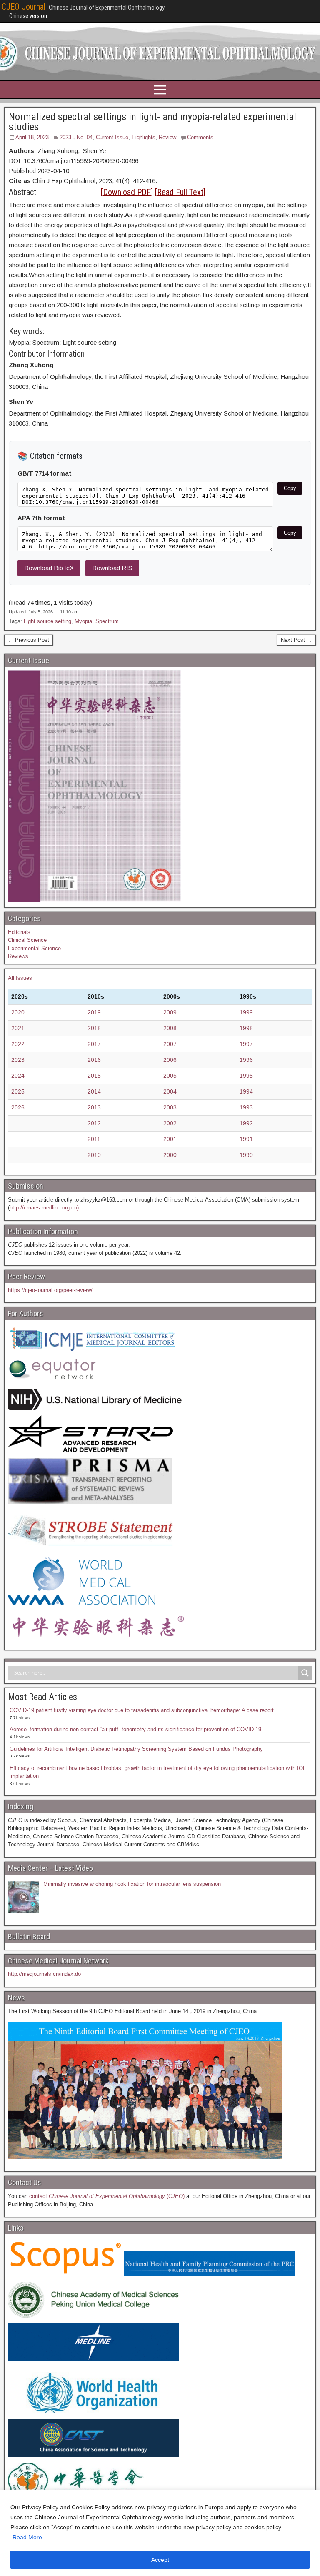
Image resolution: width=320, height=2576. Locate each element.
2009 (170, 1012)
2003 (170, 1107)
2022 (18, 1044)
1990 (246, 1155)
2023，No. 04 (76, 137)
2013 (94, 1107)
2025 (18, 1091)
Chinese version (28, 16)
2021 (18, 1028)
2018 (94, 1028)
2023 (18, 1060)
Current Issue (112, 137)
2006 (170, 1060)
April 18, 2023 (32, 137)
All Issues (20, 978)
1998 (246, 1028)
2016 (94, 1060)
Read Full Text (180, 192)
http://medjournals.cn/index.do (44, 1974)
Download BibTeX (49, 568)
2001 (170, 1139)
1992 (246, 1123)
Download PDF (127, 192)
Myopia (83, 621)
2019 (94, 1012)
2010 (94, 1155)
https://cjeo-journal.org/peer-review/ (50, 1290)
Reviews (18, 956)
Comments (200, 137)
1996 (246, 1060)
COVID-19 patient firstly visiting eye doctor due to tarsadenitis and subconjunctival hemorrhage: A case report (142, 1710)
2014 (94, 1091)
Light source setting (47, 621)
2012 (94, 1123)
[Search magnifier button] (305, 1673)
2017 (94, 1044)
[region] (160, 2533)
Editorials (19, 932)
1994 (246, 1091)
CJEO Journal (24, 7)
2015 (94, 1076)
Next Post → (296, 640)
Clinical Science (27, 940)
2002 (170, 1123)
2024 (18, 1076)
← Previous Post (29, 640)
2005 (170, 1076)
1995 (246, 1076)
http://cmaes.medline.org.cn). (45, 1208)
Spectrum (107, 621)
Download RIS (112, 568)
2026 (18, 1107)
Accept (160, 2560)
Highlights (144, 137)
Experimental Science (34, 948)
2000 (170, 1155)
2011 (94, 1139)
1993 (246, 1107)
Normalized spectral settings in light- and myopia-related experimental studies (152, 122)
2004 (170, 1091)
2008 (170, 1028)
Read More (27, 2537)
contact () (107, 2196)
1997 (246, 1044)
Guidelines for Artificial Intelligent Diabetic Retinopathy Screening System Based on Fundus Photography (136, 1749)
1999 (246, 1012)
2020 (18, 1012)
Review (167, 137)
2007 (170, 1044)
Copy (290, 488)
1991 (246, 1139)
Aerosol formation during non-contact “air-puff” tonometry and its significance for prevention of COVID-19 (135, 1729)
